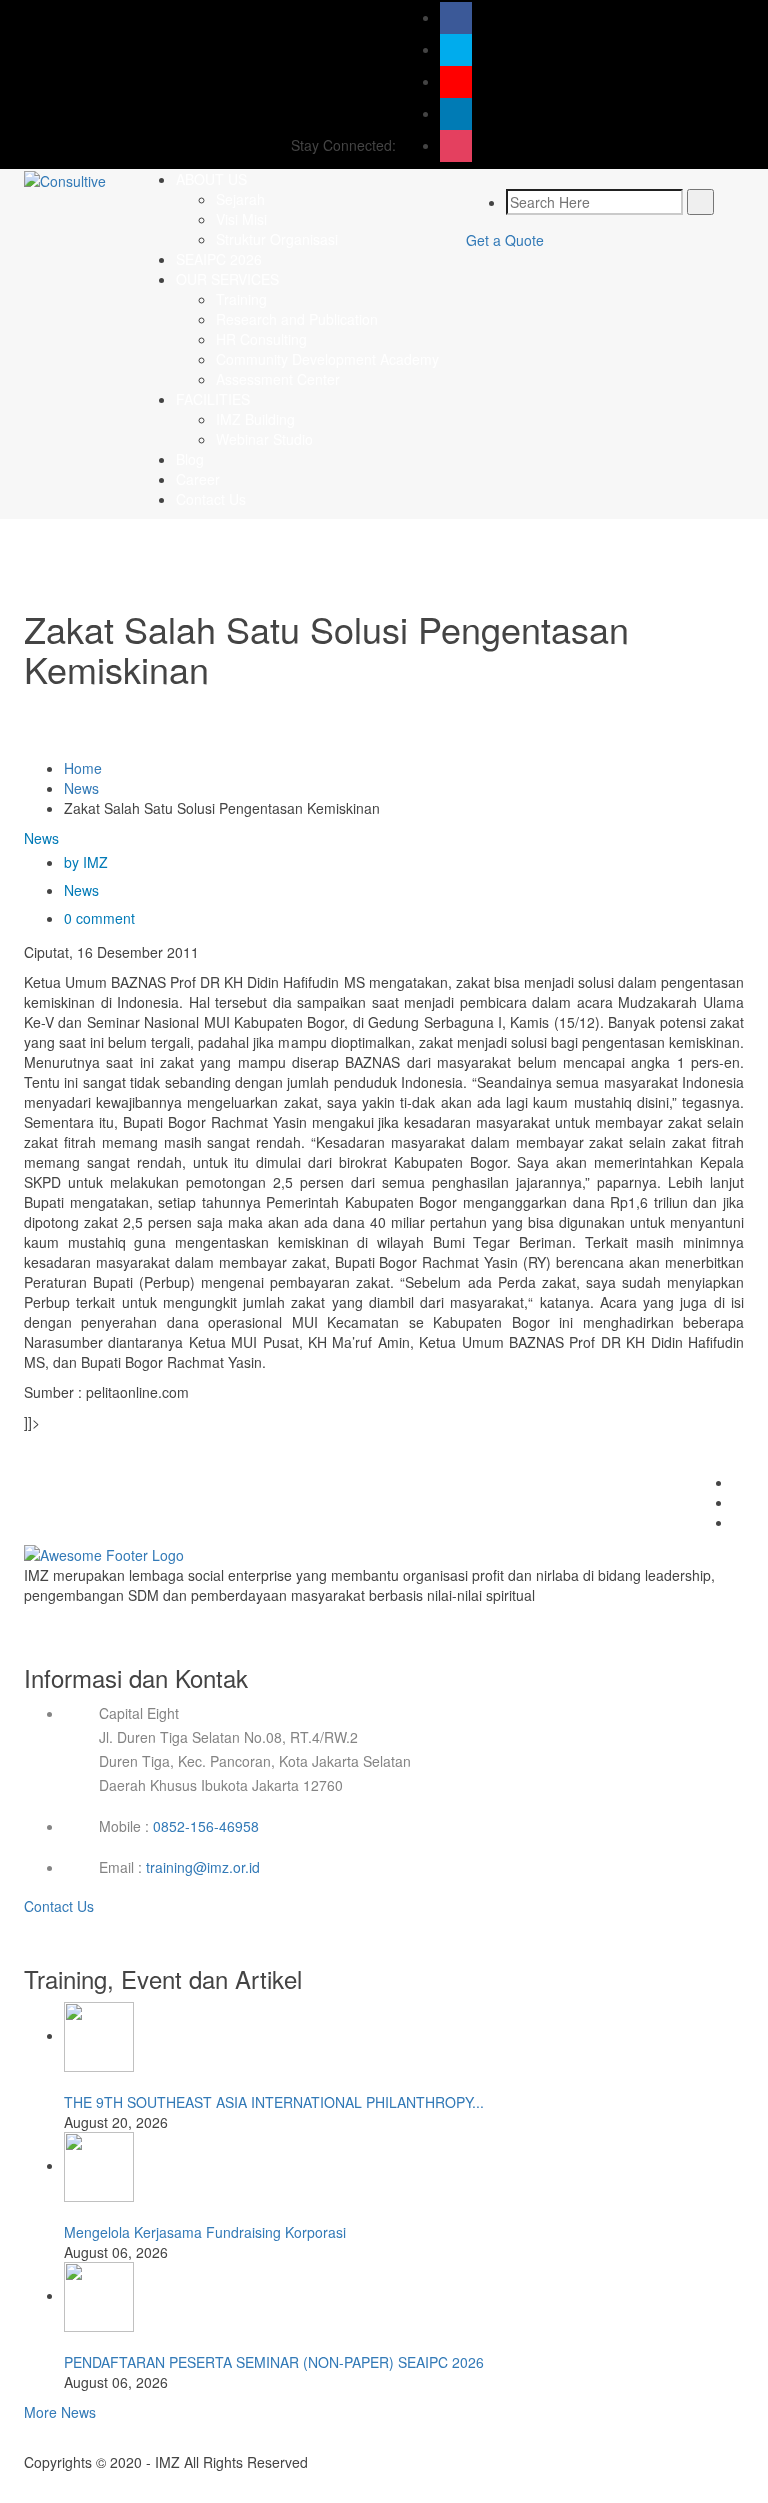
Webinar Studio (264, 439)
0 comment (99, 918)
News (81, 788)
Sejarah (240, 199)
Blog (190, 459)
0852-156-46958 (206, 1826)
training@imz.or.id (203, 1867)
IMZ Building (255, 419)
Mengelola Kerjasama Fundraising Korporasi (205, 2232)
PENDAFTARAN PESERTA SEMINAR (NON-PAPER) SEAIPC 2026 (274, 2362)
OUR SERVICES (227, 279)
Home (83, 768)
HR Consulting (261, 339)
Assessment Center (278, 379)
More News (60, 2412)
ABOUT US (211, 179)
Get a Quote (505, 240)
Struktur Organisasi (277, 239)
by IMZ (86, 862)
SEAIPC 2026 (219, 259)
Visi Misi (241, 219)
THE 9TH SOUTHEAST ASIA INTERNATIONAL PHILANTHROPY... (274, 2102)
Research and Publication (297, 319)
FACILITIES (213, 399)
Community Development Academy (327, 359)
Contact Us (211, 499)
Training (241, 299)
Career (198, 479)
